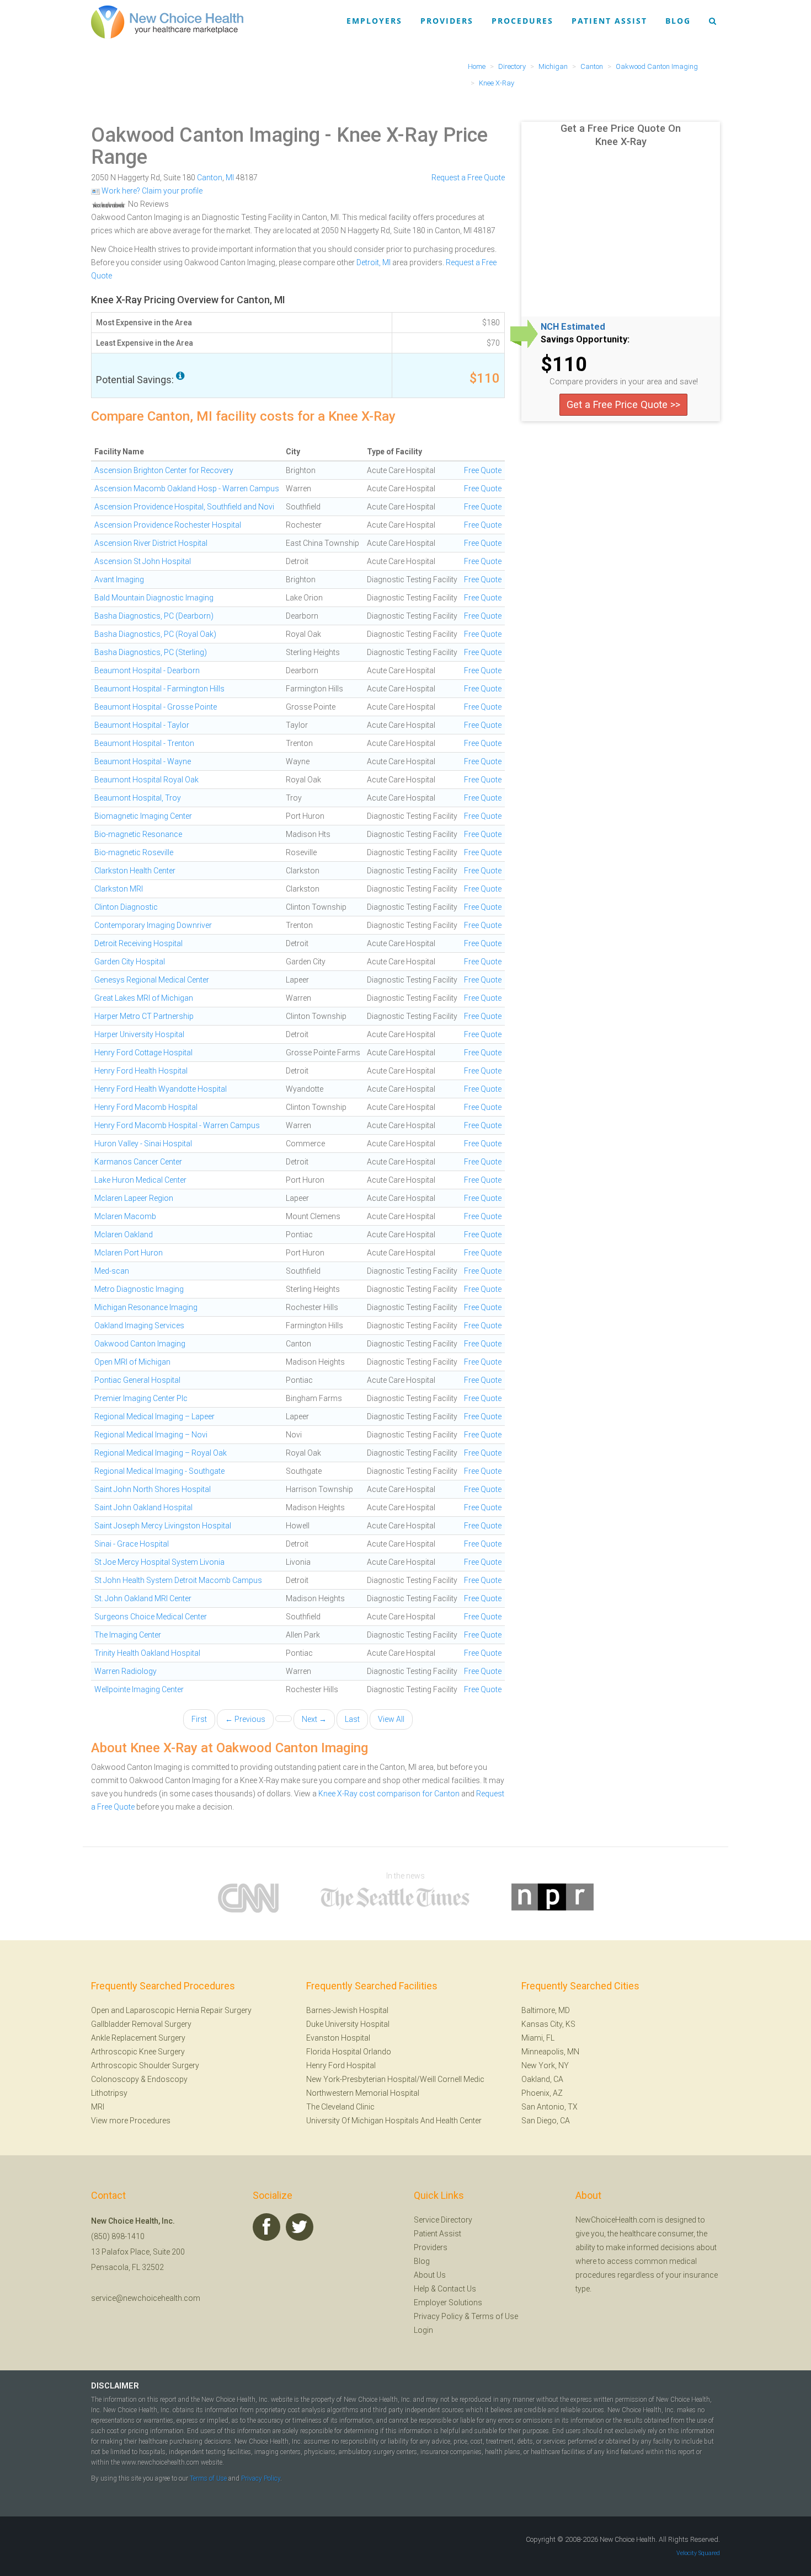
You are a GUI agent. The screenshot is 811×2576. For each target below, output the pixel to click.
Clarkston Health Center (135, 871)
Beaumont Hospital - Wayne (143, 761)
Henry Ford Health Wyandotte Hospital (161, 1089)
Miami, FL (538, 2038)
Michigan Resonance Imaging (146, 1307)
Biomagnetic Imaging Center (143, 816)
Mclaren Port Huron (129, 1253)
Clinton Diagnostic (126, 907)
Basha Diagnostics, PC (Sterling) (151, 652)
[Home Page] (167, 22)
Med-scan (112, 1271)
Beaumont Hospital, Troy (138, 798)
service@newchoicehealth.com (146, 2298)
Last (352, 1719)
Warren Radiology (126, 1671)
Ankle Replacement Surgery (138, 2038)
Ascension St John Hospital (143, 561)
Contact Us (457, 2289)
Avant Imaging (119, 579)
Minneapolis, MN (550, 2052)
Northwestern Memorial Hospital (363, 2093)
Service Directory (443, 2220)
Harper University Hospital (139, 1034)
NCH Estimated (573, 327)
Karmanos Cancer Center (138, 1162)
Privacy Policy (438, 2316)
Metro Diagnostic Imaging (139, 1289)
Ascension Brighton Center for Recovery (164, 470)
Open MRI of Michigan (132, 1362)
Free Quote (483, 470)
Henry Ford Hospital (341, 2065)
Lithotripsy (109, 2093)
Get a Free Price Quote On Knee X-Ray (621, 135)
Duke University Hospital (348, 2024)
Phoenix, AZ (542, 2093)
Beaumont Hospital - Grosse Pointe (156, 707)
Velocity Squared (698, 2553)
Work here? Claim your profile (151, 191)
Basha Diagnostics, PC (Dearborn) (154, 616)
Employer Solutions (448, 2303)
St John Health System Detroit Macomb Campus (178, 1580)
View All (391, 1719)
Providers (447, 21)
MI (230, 178)
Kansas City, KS (548, 2024)
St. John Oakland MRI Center (143, 1598)
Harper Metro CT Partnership (144, 1016)
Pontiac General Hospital (137, 1380)
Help (421, 2289)
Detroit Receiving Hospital (138, 943)
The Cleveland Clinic (340, 2107)
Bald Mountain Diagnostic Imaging (154, 598)
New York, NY (545, 2065)
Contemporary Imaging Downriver (153, 925)
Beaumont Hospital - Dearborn (147, 670)
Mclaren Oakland (124, 1235)
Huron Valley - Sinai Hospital (143, 1144)
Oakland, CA (542, 2079)
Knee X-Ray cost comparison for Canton (389, 1794)
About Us (430, 2275)
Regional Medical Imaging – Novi (151, 1435)
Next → (314, 1719)
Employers (374, 21)
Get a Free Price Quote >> (623, 404)
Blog (678, 21)
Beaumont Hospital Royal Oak (146, 780)
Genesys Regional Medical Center (152, 980)
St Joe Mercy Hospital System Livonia (159, 1562)
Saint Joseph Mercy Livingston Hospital (163, 1526)
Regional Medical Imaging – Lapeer (154, 1416)
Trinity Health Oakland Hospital (147, 1653)
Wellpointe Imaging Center (139, 1689)
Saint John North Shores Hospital (153, 1489)
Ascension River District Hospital (151, 543)
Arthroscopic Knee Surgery (138, 2052)
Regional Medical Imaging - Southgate (159, 1471)
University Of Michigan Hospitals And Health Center (394, 2121)
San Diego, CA (546, 2121)
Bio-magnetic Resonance (138, 834)
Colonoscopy (115, 2079)
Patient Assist (609, 21)
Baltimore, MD (546, 2010)
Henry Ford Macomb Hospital (146, 1107)
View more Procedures (131, 2121)
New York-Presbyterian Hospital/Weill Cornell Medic (395, 2079)
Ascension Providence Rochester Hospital (168, 525)
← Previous (245, 1719)
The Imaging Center (128, 1635)
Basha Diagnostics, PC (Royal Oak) (155, 634)
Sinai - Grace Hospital (132, 1544)
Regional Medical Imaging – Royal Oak (161, 1453)
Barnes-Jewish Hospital (347, 2010)
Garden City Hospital (130, 962)
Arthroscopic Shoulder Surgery (145, 2065)
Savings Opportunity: (585, 340)
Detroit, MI (374, 262)
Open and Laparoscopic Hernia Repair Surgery (171, 2010)
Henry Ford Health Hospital (141, 1071)
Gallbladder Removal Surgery (141, 2024)
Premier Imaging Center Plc (141, 1398)
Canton (210, 178)
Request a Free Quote (468, 178)
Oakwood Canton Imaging (206, 135)
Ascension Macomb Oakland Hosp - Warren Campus (187, 489)
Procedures (522, 21)
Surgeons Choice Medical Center (151, 1617)
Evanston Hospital (338, 2038)
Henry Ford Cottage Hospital (143, 1053)
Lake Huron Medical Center (140, 1180)
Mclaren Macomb (125, 1216)
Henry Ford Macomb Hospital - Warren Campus (177, 1125)
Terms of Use (495, 2316)
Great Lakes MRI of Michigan (144, 998)
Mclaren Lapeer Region (134, 1198)
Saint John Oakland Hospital (143, 1507)
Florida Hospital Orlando (349, 2052)
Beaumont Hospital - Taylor (142, 725)
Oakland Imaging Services (139, 1325)
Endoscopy (167, 2079)
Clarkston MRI (119, 889)
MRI (98, 2107)
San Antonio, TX (549, 2107)
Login (423, 2330)
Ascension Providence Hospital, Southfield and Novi (184, 507)
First (199, 1719)
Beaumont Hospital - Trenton (144, 743)
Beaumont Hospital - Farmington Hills (159, 689)
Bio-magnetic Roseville (134, 852)
